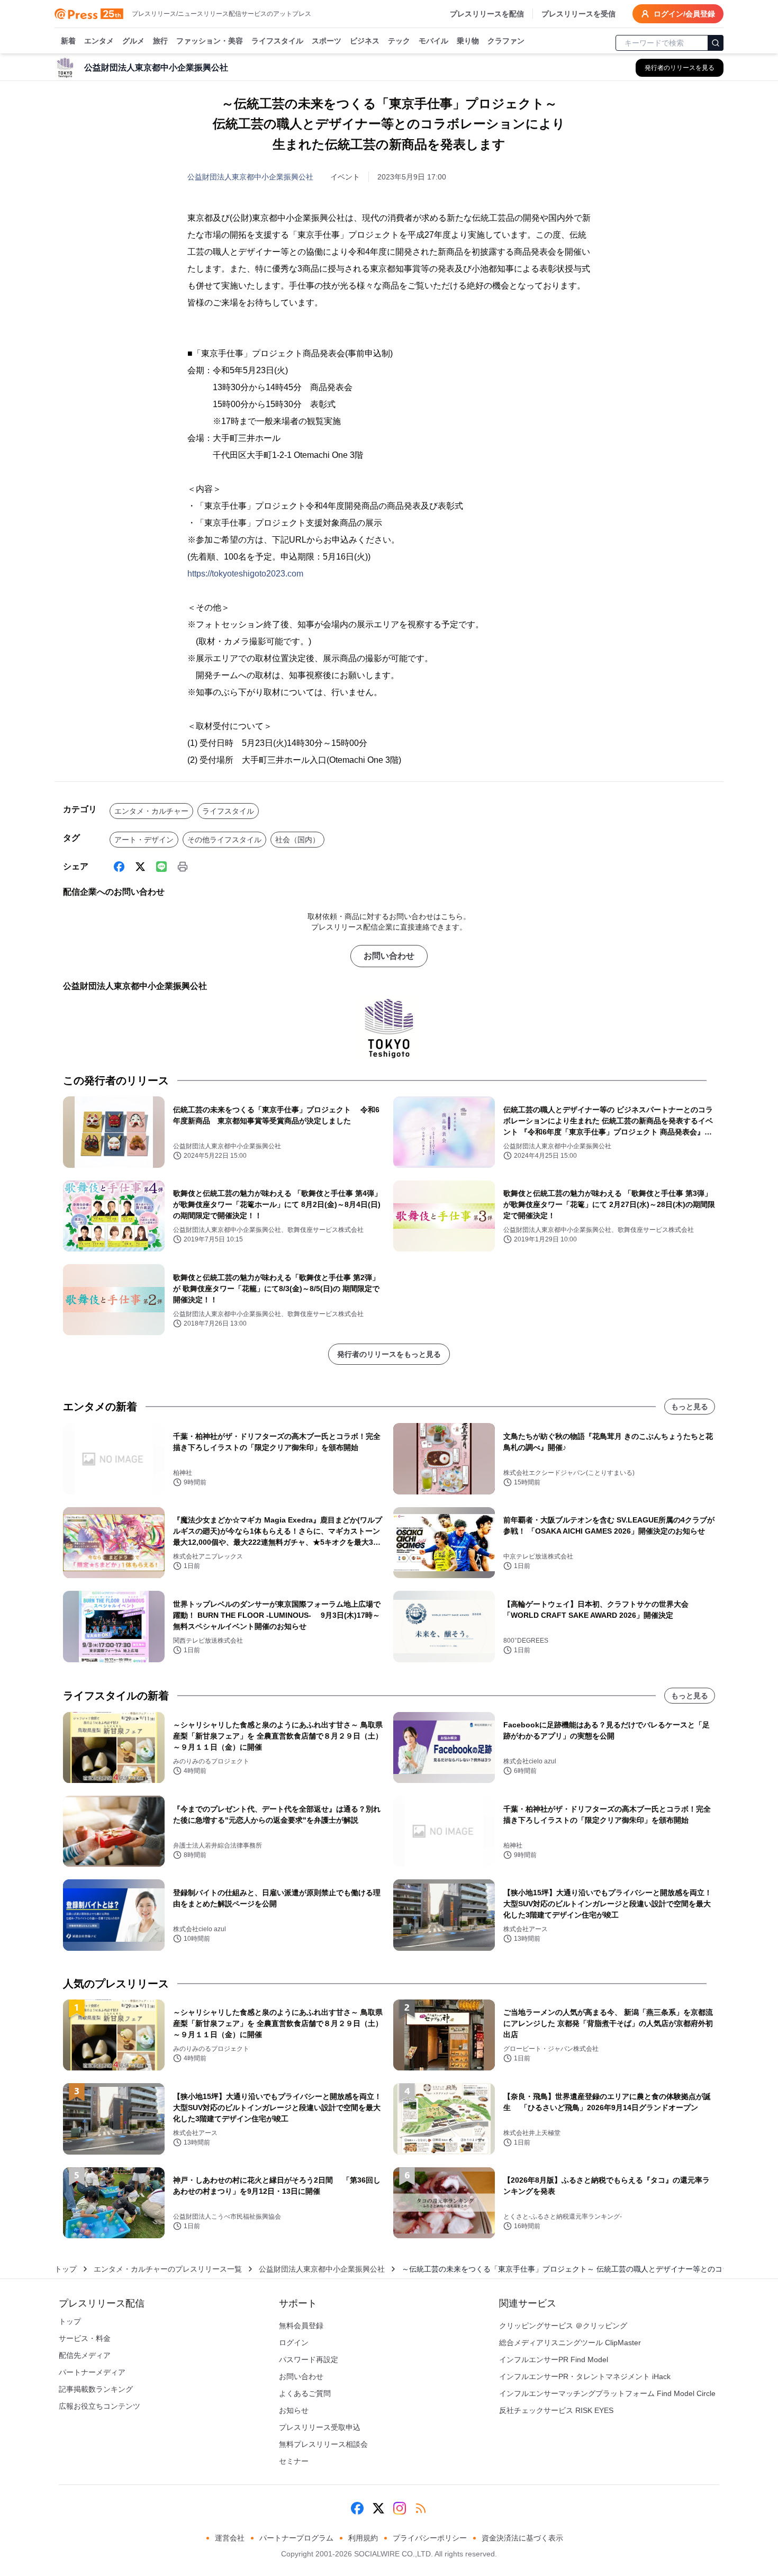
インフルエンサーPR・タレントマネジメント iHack (585, 2376)
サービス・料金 (85, 2338)
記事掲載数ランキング (96, 2389)
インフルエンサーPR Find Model (554, 2359)
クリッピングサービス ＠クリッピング (563, 2326)
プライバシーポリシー (430, 2538)
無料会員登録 (301, 2326)
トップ (66, 2269)
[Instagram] (400, 2508)
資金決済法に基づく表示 (522, 2538)
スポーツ (327, 41)
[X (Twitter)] (140, 867)
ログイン (294, 2343)
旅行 (160, 41)
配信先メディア (85, 2355)
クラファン (506, 41)
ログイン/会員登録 (684, 14)
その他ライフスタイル (224, 840)
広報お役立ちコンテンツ (99, 2406)
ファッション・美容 (210, 41)
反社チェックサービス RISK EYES (556, 2410)
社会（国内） (297, 840)
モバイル (433, 41)
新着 (68, 41)
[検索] (716, 43)
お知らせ (294, 2410)
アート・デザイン (144, 840)
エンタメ (99, 41)
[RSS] (421, 2508)
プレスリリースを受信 (578, 14)
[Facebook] (119, 867)
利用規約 (363, 2538)
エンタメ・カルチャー (151, 811)
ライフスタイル (277, 41)
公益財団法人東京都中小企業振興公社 (250, 177)
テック (399, 41)
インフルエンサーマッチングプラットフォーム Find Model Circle (607, 2393)
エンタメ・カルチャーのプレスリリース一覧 (168, 2269)
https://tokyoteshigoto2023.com (245, 574)
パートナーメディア (92, 2372)
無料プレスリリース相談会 (323, 2444)
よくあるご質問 (305, 2393)
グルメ (133, 41)
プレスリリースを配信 (487, 14)
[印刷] (183, 867)
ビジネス (365, 41)
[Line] (161, 867)
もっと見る (690, 1407)
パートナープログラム (296, 2538)
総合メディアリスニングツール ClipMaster (570, 2343)
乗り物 (468, 41)
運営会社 (230, 2538)
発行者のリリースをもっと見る (389, 1354)
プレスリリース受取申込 (320, 2427)
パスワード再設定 (309, 2359)
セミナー (294, 2461)
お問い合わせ (389, 956)
